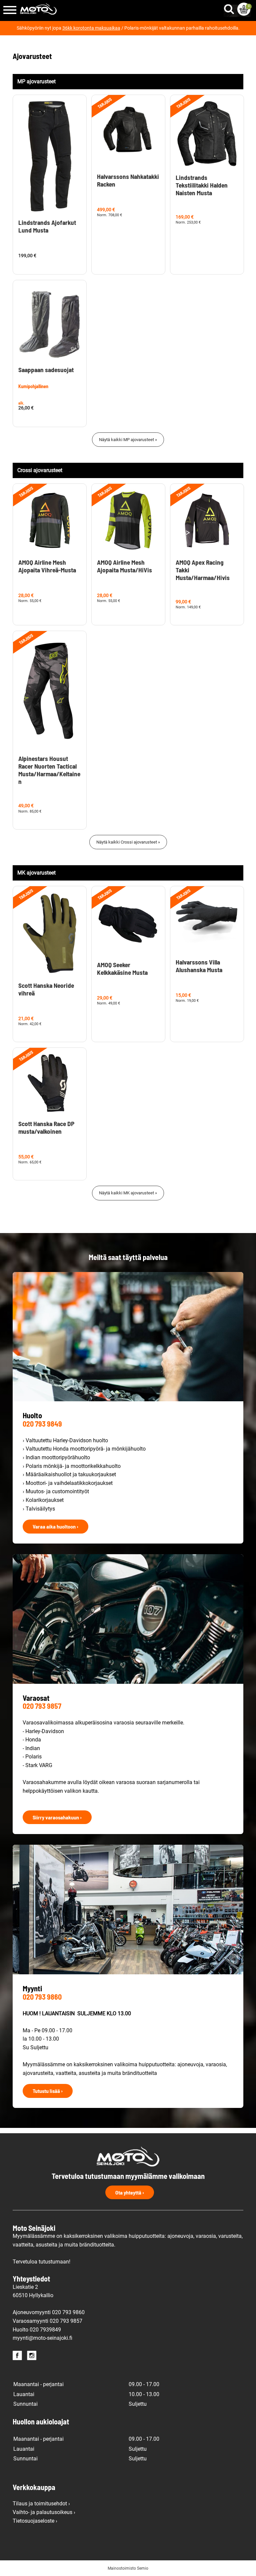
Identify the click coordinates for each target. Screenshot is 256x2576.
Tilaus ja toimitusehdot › (41, 2504)
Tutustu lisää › (48, 2091)
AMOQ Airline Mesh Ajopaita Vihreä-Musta (47, 566)
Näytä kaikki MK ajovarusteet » (128, 1193)
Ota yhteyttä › (130, 2192)
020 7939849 (45, 2330)
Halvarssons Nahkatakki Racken (128, 180)
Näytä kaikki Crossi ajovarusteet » (128, 842)
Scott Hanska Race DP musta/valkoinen (46, 1127)
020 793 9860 (42, 1997)
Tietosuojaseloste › (35, 2521)
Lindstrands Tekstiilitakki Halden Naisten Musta (202, 185)
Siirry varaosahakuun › (57, 1817)
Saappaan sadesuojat (46, 370)
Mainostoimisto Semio (128, 2568)
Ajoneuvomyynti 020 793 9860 (49, 2312)
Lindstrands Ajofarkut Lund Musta (47, 226)
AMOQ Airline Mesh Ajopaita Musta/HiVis (124, 566)
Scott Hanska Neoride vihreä (46, 989)
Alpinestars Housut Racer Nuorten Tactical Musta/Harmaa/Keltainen (49, 770)
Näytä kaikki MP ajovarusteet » (128, 440)
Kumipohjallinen (33, 386)
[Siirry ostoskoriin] (244, 9)
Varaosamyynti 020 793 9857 (47, 2321)
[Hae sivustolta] (230, 8)
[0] (244, 9)
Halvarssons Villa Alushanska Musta (199, 966)
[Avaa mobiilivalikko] (10, 10)
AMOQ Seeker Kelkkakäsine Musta (122, 968)
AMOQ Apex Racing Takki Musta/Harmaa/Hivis (203, 570)
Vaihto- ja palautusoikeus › (44, 2512)
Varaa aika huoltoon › (55, 1526)
